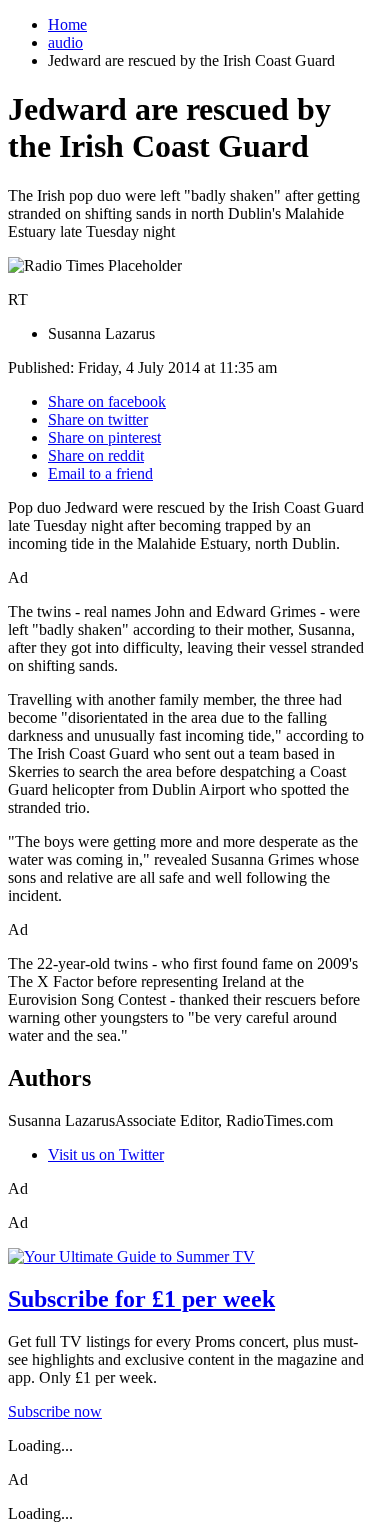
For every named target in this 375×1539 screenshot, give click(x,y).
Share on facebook (107, 401)
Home (67, 24)
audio (65, 42)
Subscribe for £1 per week (141, 1299)
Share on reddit (96, 455)
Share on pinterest (104, 437)
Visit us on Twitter (106, 1154)
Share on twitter (98, 419)
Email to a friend (100, 473)
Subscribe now (55, 1411)
